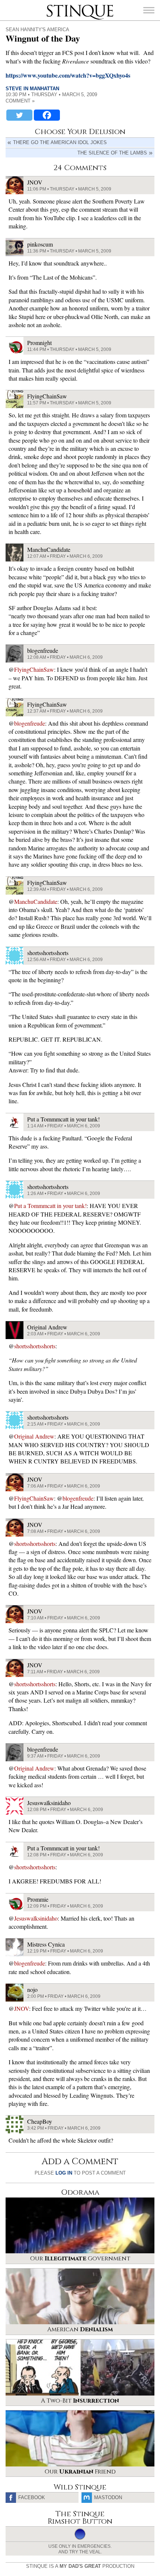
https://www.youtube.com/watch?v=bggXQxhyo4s (68, 75)
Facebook (32, 2497)
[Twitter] (19, 115)
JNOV (22, 2008)
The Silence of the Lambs (112, 153)
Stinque (53, 6)
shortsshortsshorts (35, 1346)
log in (64, 2173)
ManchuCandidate (36, 901)
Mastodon (108, 2497)
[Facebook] (47, 115)
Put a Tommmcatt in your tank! (50, 1206)
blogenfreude (30, 723)
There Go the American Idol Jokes (60, 142)
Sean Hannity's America (37, 30)
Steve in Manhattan (32, 89)
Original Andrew (34, 1436)
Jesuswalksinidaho (36, 1918)
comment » (20, 101)
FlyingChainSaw (34, 669)
